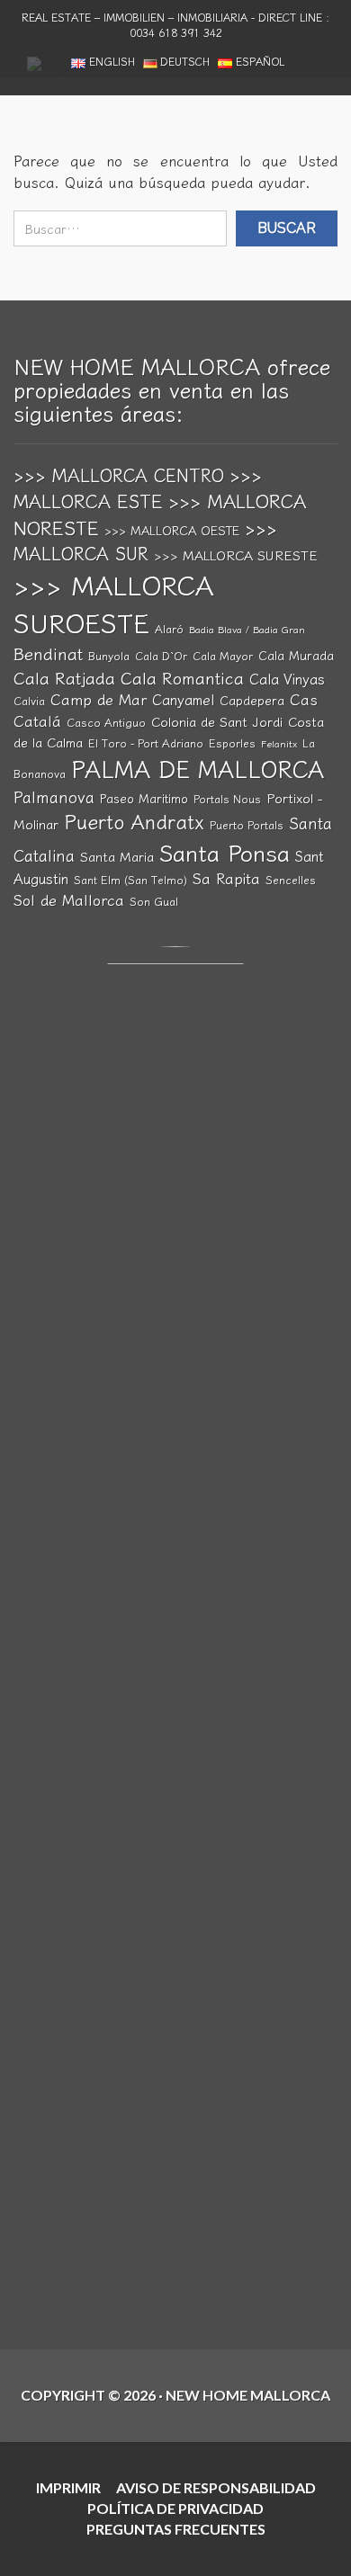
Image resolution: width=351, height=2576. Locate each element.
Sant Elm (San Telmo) (130, 880)
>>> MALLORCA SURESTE (236, 555)
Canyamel (183, 699)
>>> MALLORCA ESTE (138, 487)
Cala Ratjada (64, 677)
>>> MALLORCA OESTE (172, 530)
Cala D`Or (161, 656)
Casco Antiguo (106, 722)
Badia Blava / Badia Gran (247, 629)
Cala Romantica (182, 677)
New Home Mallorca (248, 2395)
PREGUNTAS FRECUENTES (176, 2529)
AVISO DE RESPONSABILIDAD (216, 2487)
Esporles (232, 743)
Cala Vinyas (287, 678)
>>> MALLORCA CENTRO (119, 474)
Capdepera (252, 700)
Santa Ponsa (225, 852)
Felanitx (279, 743)
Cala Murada (296, 655)
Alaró (169, 629)
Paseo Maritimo (144, 798)
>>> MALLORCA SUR (145, 540)
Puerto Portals (247, 825)
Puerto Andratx (134, 821)
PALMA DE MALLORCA (198, 768)
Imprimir (68, 2487)
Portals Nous (227, 799)
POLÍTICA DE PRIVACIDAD (175, 2508)
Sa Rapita (226, 878)
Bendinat (48, 653)
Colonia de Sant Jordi (217, 721)
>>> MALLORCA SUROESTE (113, 603)
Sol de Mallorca (69, 899)
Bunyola (109, 656)
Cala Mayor (223, 656)
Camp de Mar (99, 699)
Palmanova (54, 796)
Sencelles (291, 880)
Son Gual (154, 901)
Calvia (29, 701)
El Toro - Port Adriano (146, 743)
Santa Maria (117, 856)
